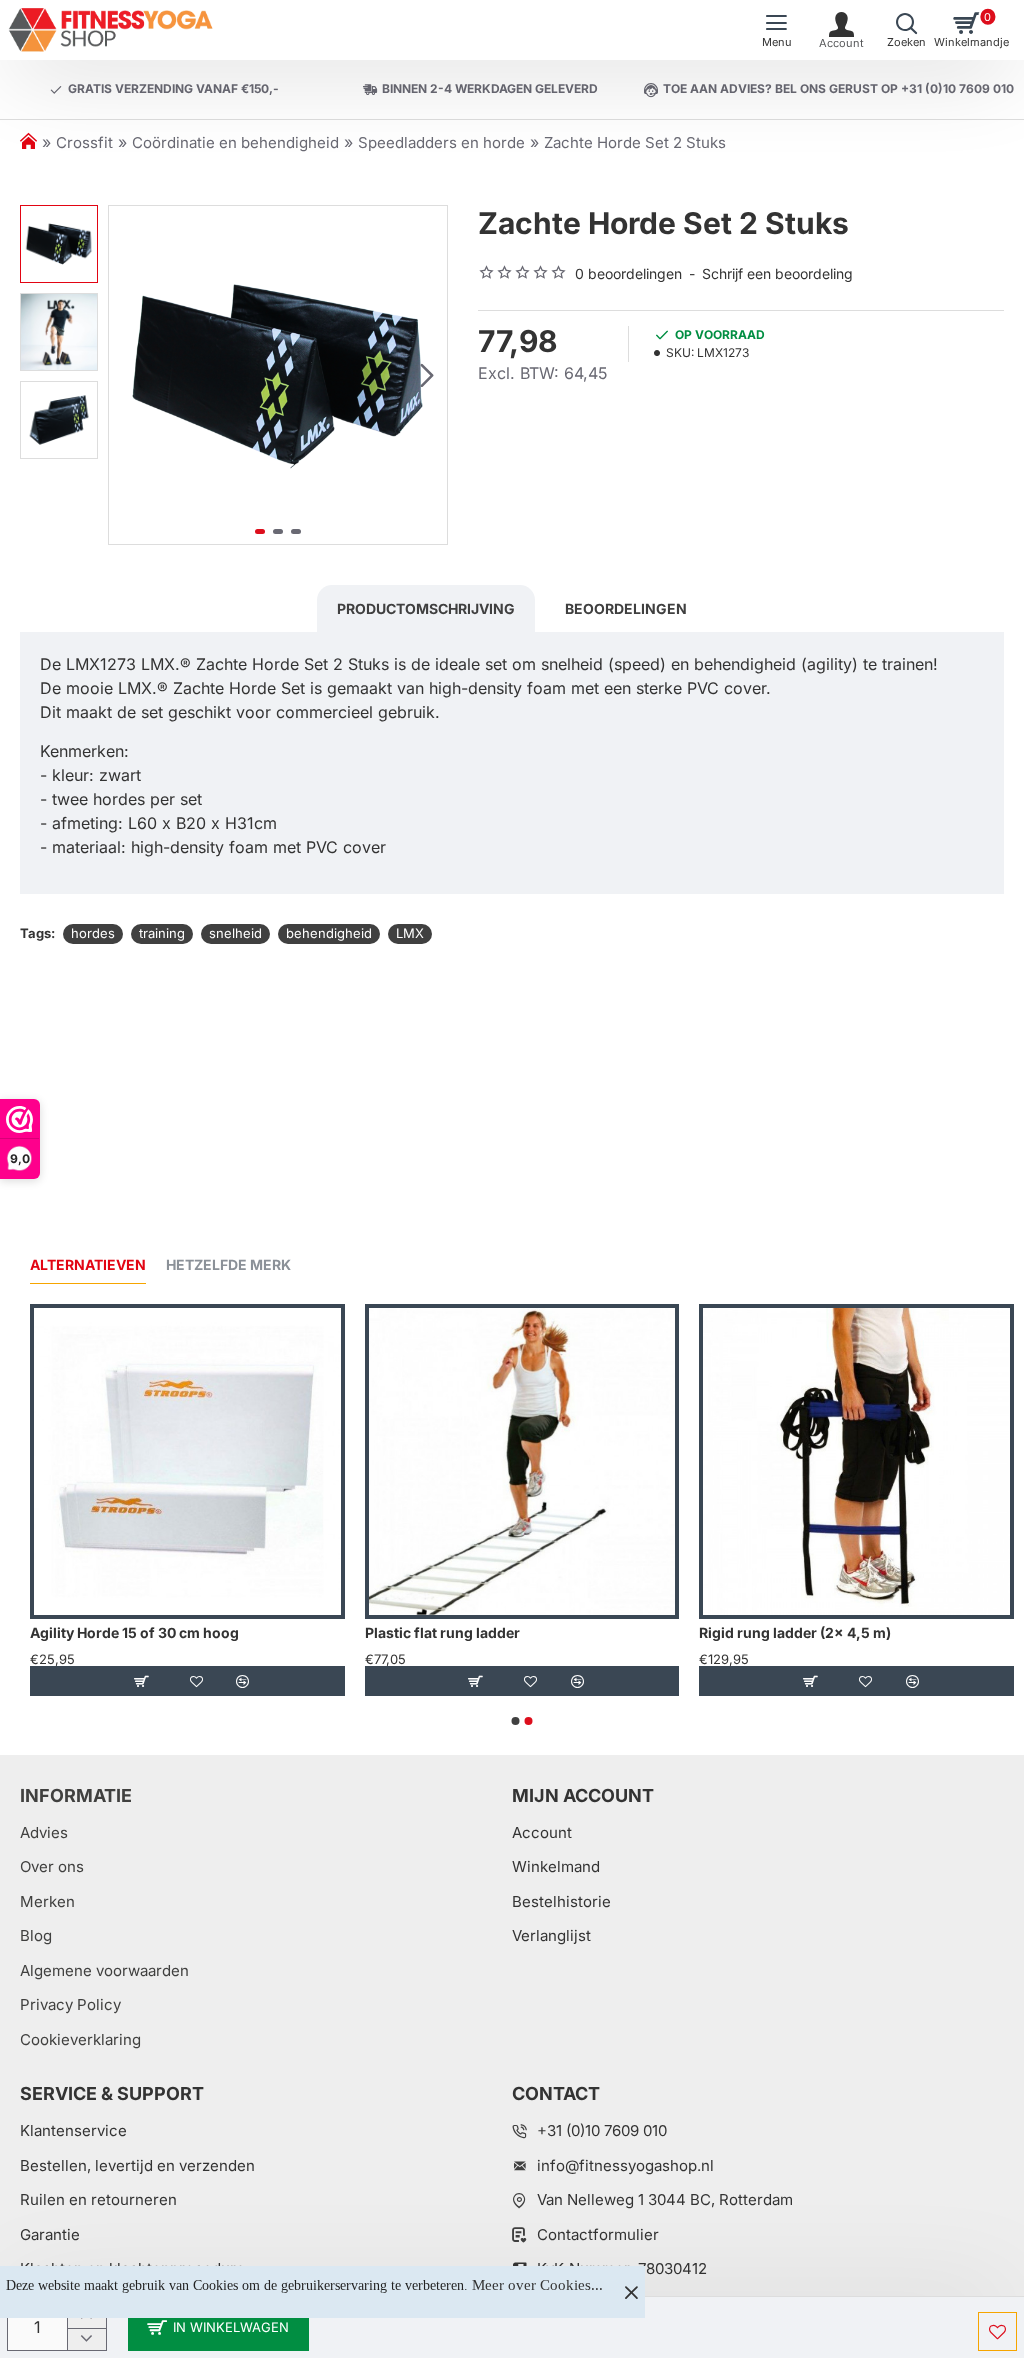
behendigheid (329, 933)
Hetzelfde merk (228, 1264)
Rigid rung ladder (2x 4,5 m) (795, 1632)
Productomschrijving (426, 608)
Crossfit (84, 142)
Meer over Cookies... (537, 2285)
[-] (86, 2339)
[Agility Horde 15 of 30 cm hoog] (187, 1461)
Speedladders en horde (441, 142)
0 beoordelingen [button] (628, 273)
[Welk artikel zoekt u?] (906, 30)
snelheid (235, 933)
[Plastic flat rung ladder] (522, 1461)
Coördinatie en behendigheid (235, 142)
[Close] (631, 2292)
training (162, 933)
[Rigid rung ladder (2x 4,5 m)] (856, 1461)
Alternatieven (88, 1264)
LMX (410, 933)
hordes (93, 933)
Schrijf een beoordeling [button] (777, 273)
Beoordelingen (626, 608)
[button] (129, 375)
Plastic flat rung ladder (442, 1632)
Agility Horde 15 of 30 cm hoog (134, 1632)
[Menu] (776, 30)
